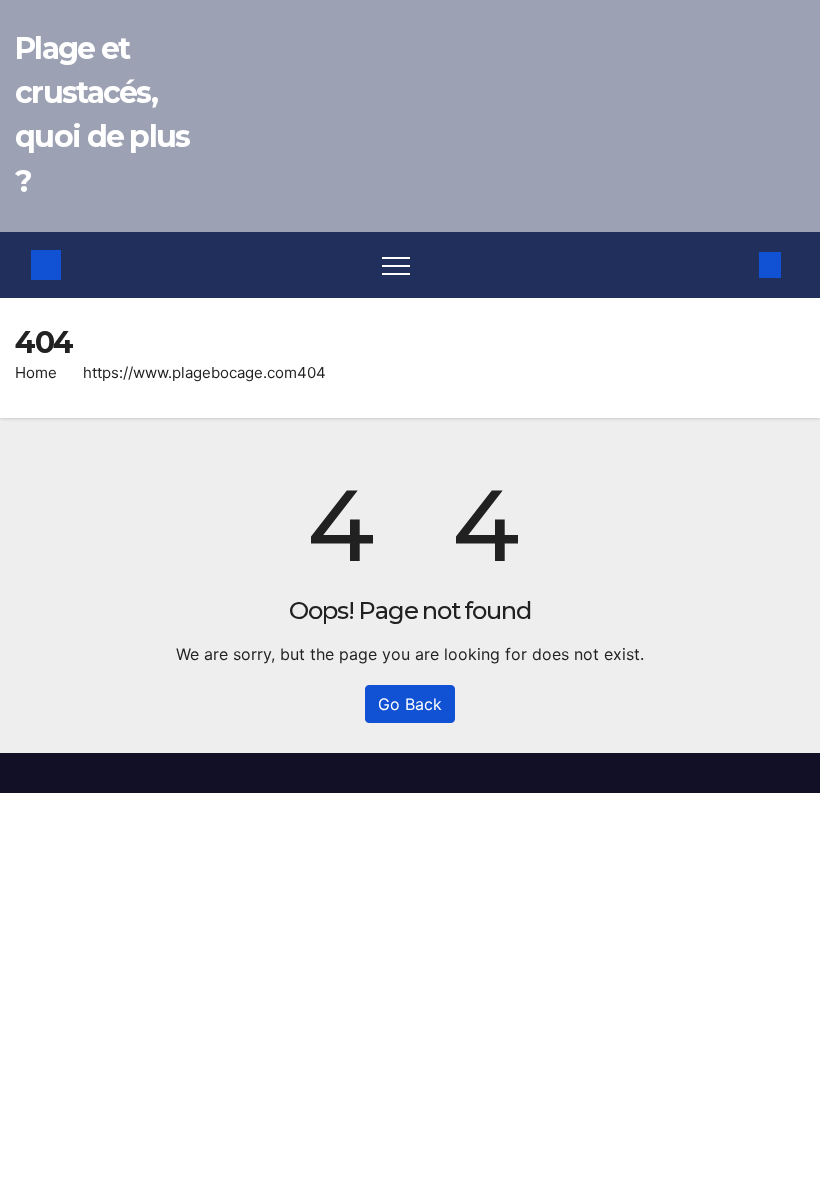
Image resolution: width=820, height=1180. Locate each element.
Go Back (410, 704)
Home (36, 372)
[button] (737, 265)
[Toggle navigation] (396, 265)
